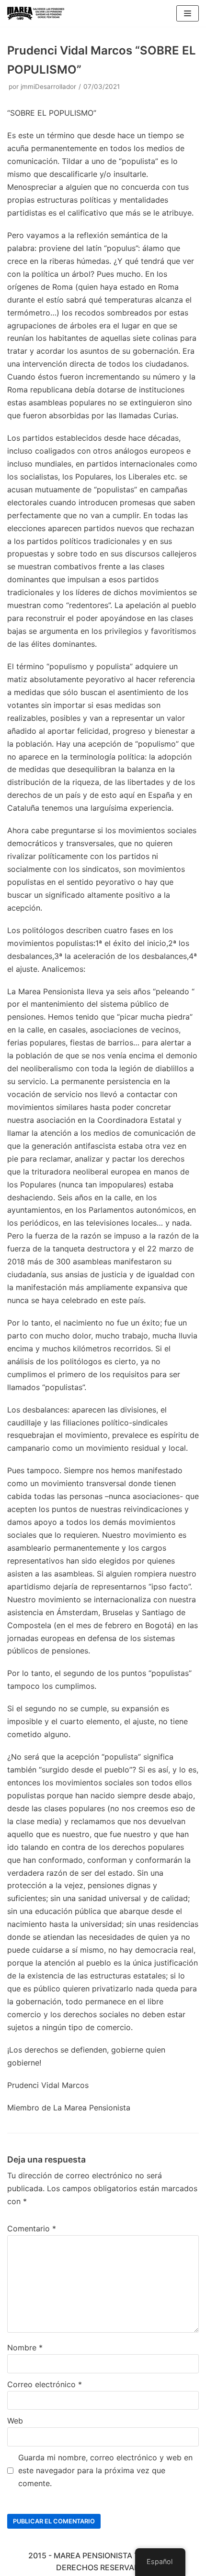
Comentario (32, 2228)
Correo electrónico (45, 2384)
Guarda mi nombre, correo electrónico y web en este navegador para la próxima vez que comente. (105, 2470)
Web (15, 2421)
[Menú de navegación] (188, 13)
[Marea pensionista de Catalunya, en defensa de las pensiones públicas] (36, 13)
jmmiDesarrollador (48, 87)
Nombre (25, 2348)
